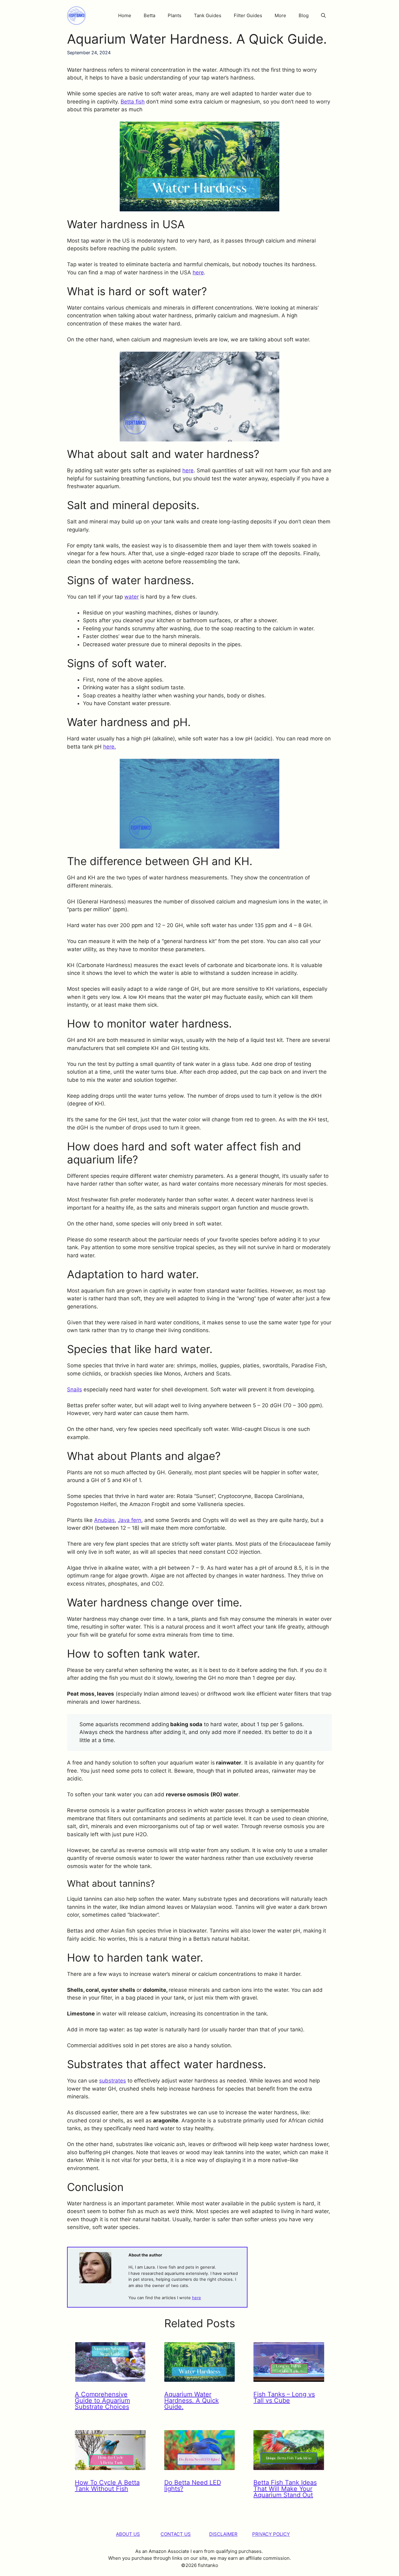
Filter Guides (248, 15)
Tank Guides (208, 15)
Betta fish (133, 102)
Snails (75, 1389)
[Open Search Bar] (323, 16)
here (198, 272)
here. (110, 747)
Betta (149, 15)
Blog (304, 15)
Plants (175, 15)
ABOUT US (128, 2534)
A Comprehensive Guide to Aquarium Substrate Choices (102, 2400)
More (280, 15)
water (132, 597)
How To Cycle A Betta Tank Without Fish (107, 2486)
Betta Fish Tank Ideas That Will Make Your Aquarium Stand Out (285, 2489)
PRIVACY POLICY (271, 2534)
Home (125, 15)
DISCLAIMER (223, 2534)
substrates (113, 2081)
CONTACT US (176, 2534)
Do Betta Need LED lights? (193, 2486)
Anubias (104, 1520)
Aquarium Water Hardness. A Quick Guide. (192, 2400)
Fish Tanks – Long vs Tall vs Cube (284, 2397)
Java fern (130, 1520)
